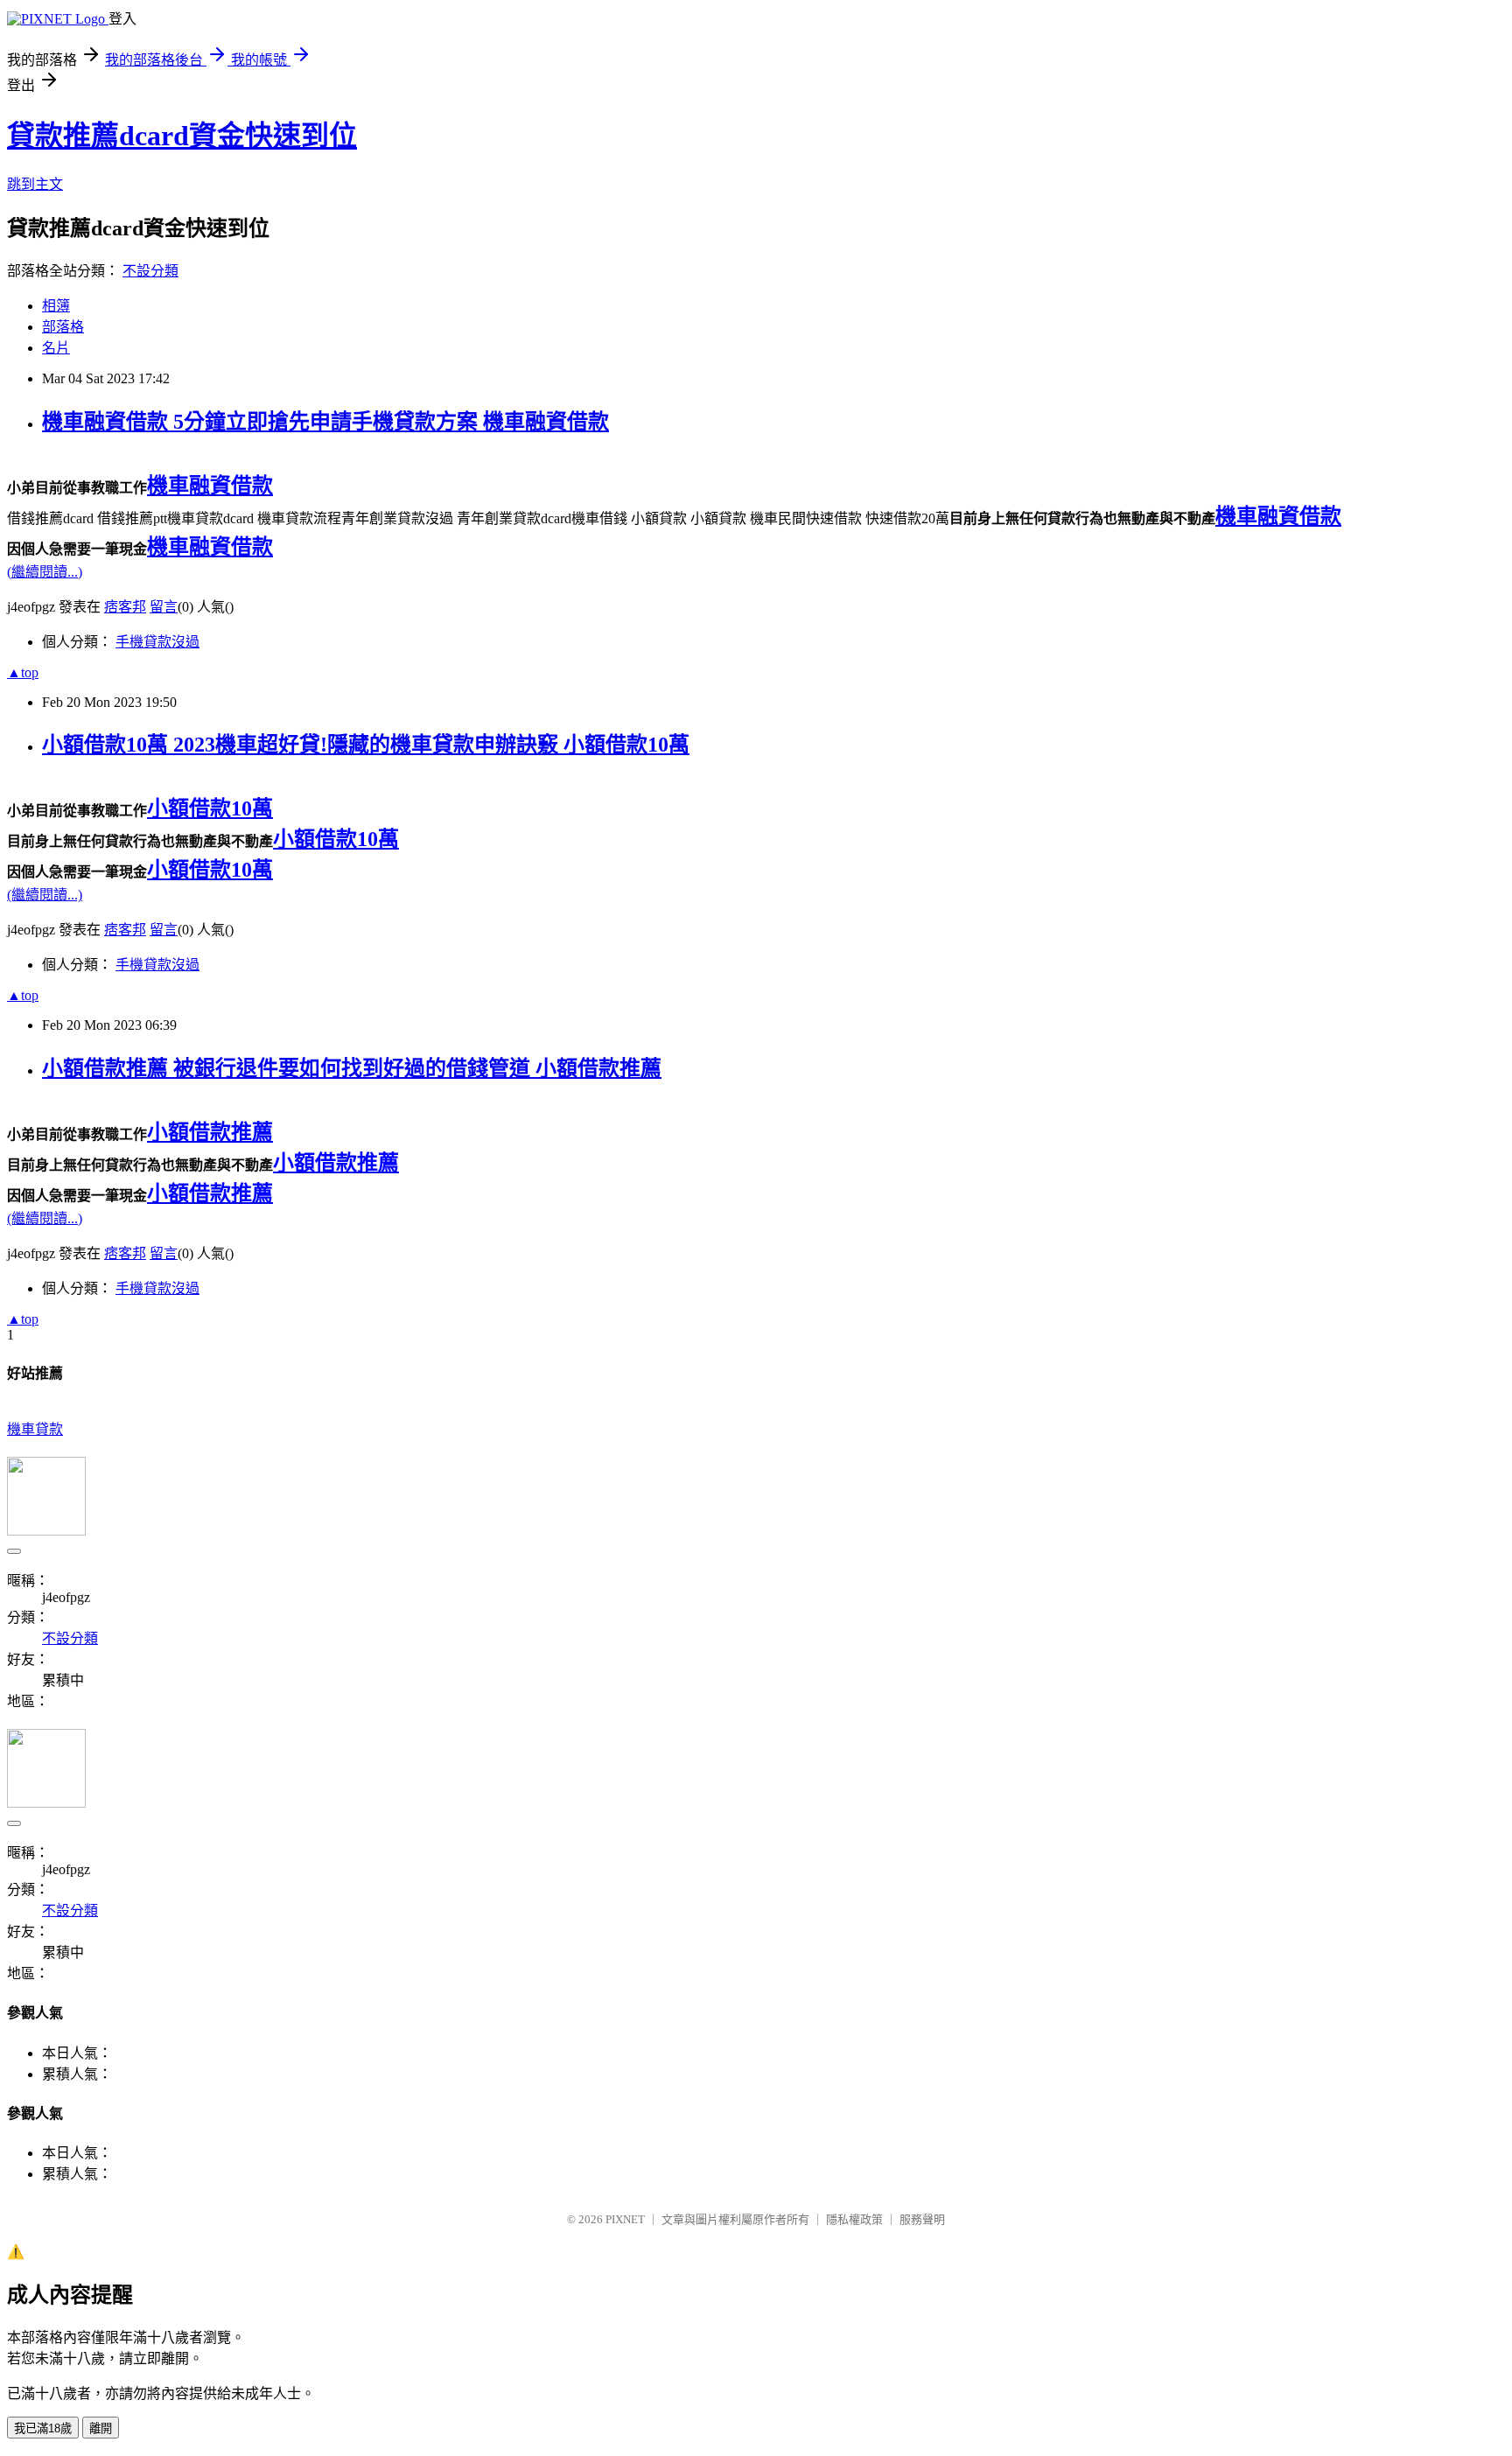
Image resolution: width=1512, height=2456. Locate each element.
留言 (164, 607)
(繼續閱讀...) (45, 572)
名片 (56, 348)
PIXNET (625, 2219)
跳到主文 (35, 184)
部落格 (63, 327)
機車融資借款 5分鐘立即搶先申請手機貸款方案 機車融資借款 (325, 422)
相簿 (56, 306)
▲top (23, 672)
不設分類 (150, 271)
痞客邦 (125, 607)
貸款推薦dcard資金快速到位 (182, 136)
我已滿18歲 (43, 2428)
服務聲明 (922, 2219)
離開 (101, 2428)
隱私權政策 (854, 2219)
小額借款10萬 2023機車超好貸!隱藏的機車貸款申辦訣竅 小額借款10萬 (366, 745)
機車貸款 (35, 1429)
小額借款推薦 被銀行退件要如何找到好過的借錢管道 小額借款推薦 (352, 1068)
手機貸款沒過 (157, 642)
